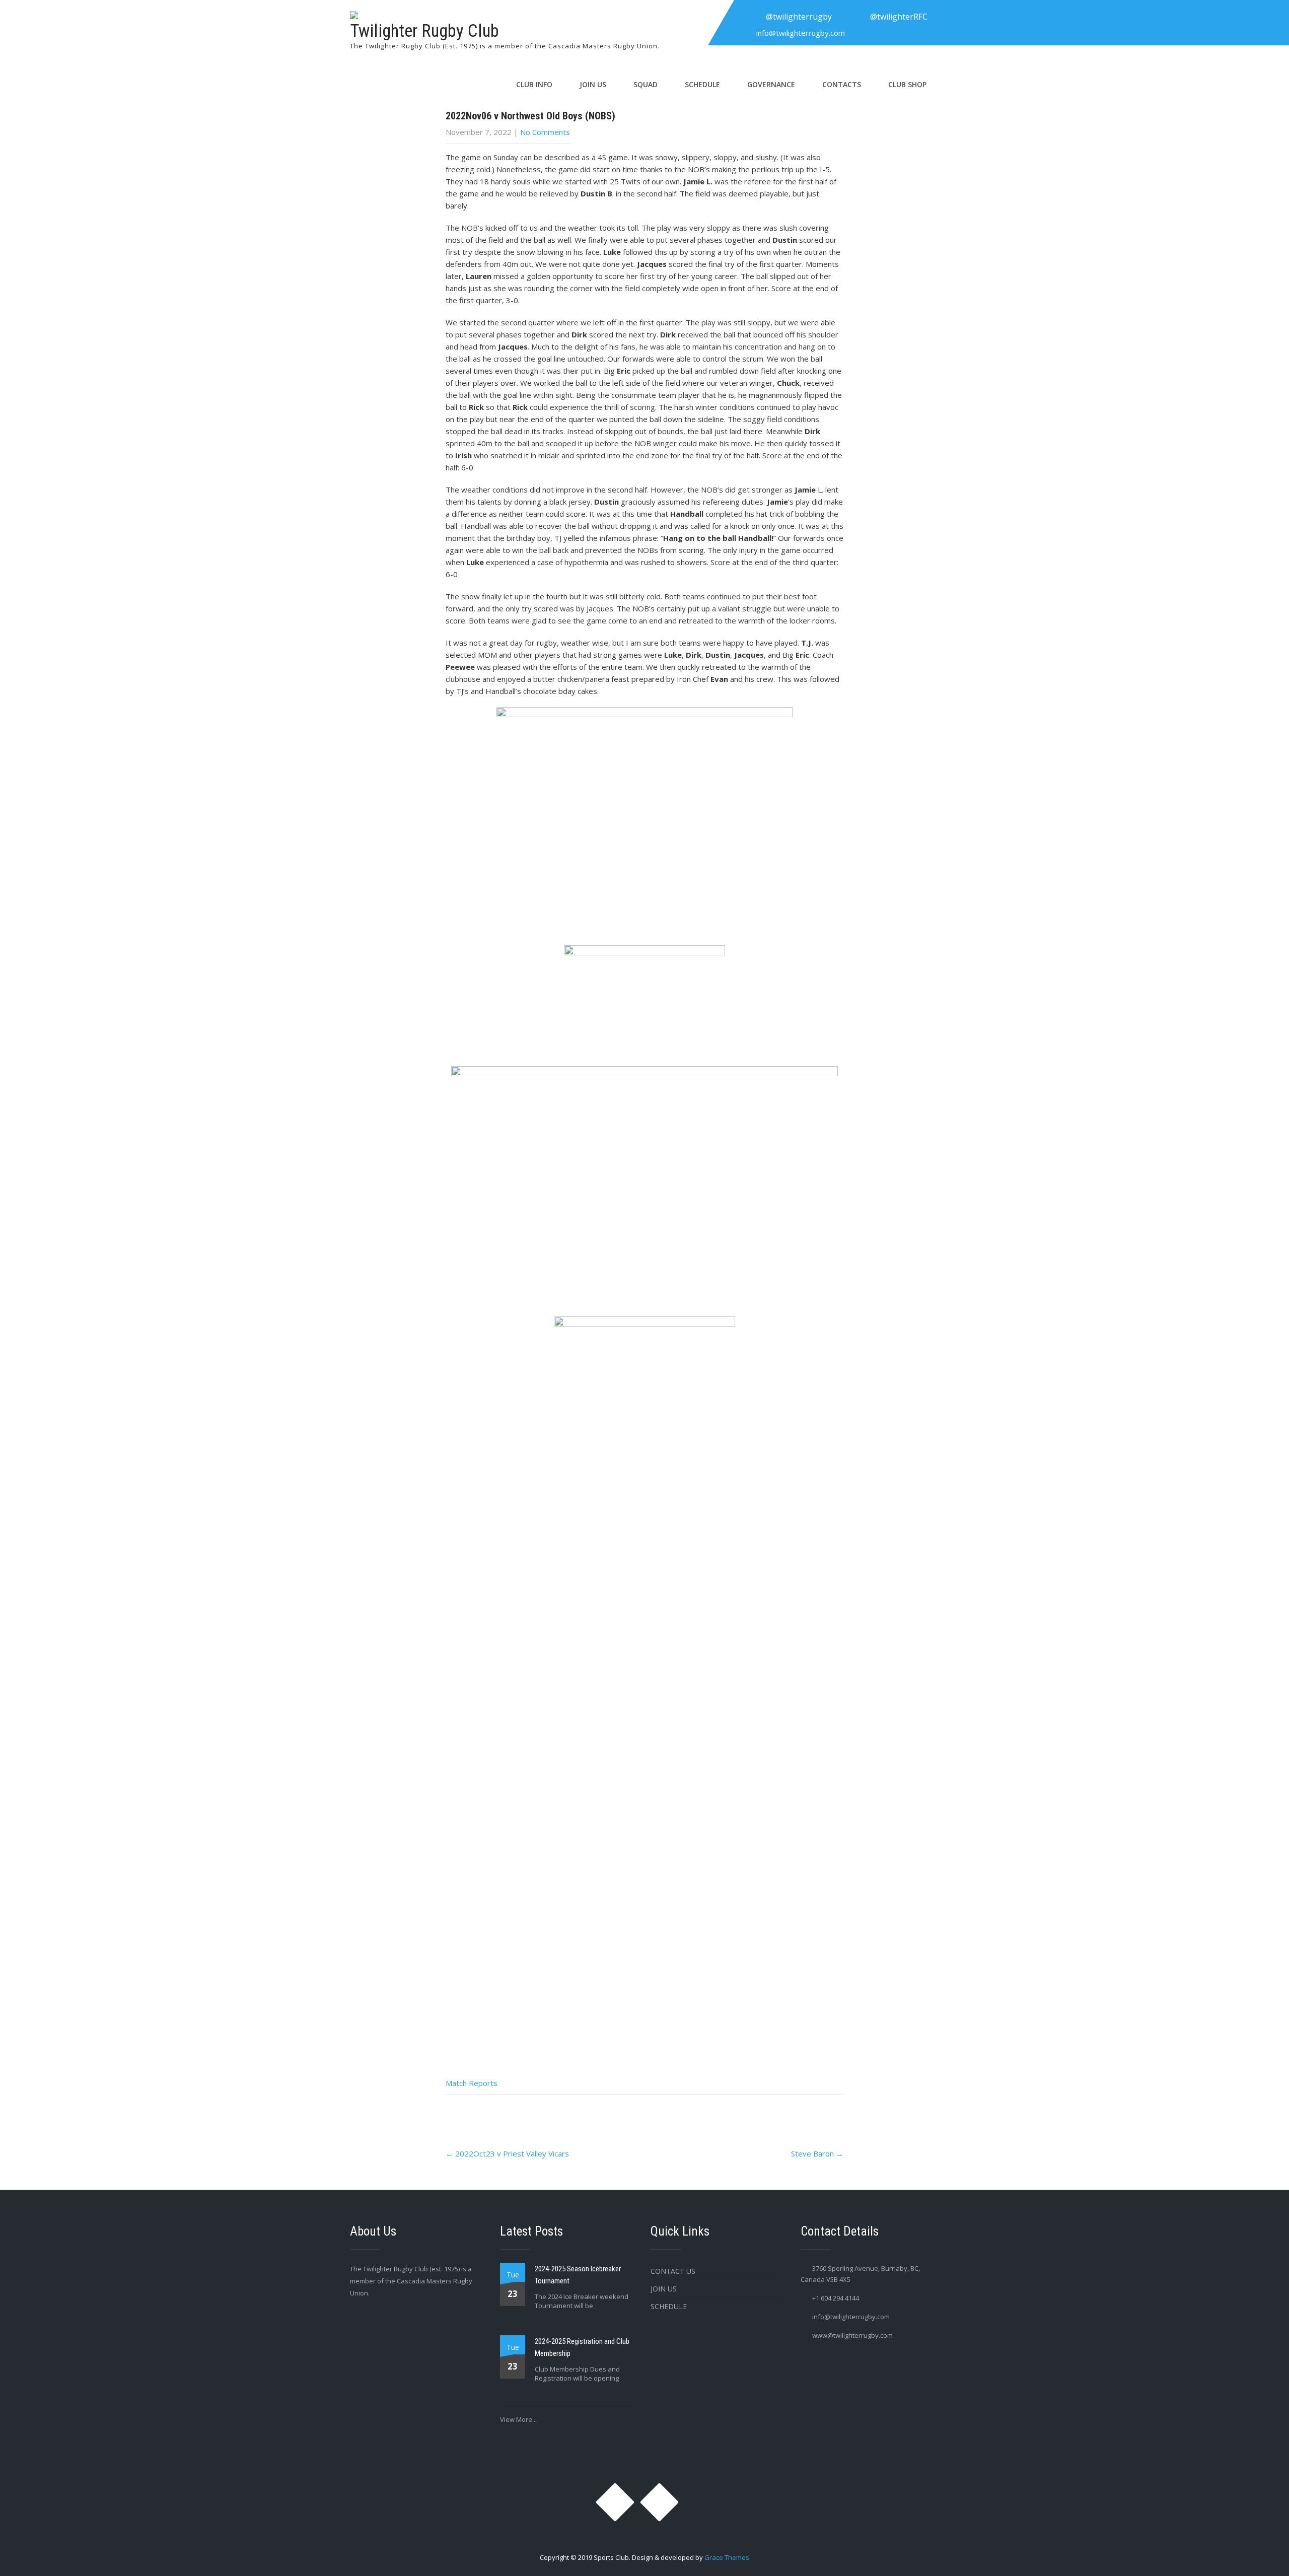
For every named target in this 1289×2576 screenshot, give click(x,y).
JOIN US (593, 84)
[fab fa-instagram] (748, 17)
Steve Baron (817, 2153)
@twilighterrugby (799, 17)
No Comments (545, 132)
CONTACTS (842, 84)
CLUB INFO (534, 84)
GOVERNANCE (771, 84)
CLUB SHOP (907, 84)
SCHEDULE (702, 84)
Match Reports (472, 2083)
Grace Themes (727, 2557)
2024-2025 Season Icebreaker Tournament (578, 2275)
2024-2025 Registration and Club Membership (582, 2347)
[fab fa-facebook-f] (852, 17)
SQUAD (646, 84)
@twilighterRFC (899, 17)
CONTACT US (673, 2271)
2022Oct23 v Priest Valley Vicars (507, 2153)
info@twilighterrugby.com (801, 33)
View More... (518, 2419)
